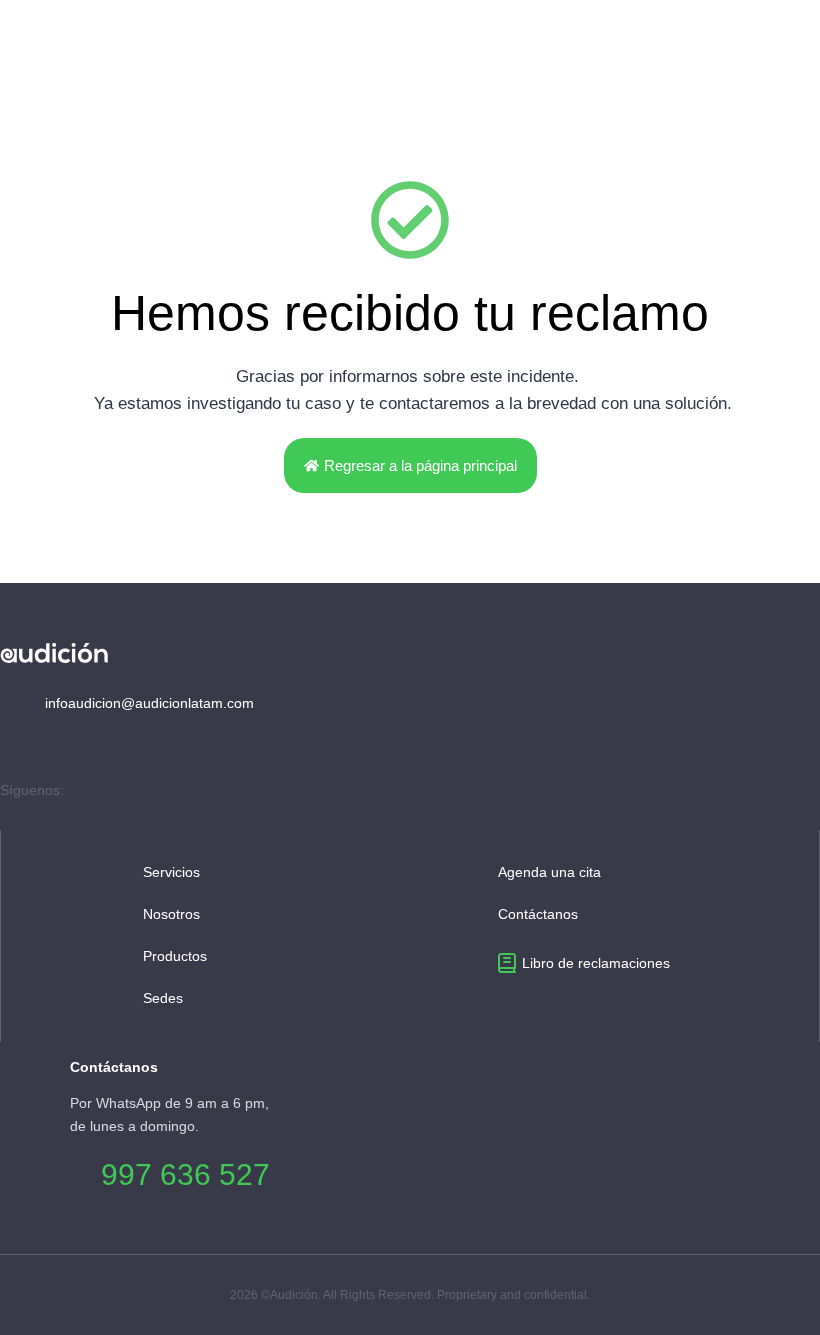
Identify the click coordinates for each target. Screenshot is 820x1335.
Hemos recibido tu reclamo (410, 313)
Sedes (163, 998)
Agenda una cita (549, 872)
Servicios (171, 872)
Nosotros (171, 914)
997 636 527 (185, 1174)
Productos (175, 956)
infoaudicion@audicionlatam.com (147, 703)
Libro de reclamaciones (596, 963)
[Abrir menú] (796, 40)
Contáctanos (538, 914)
